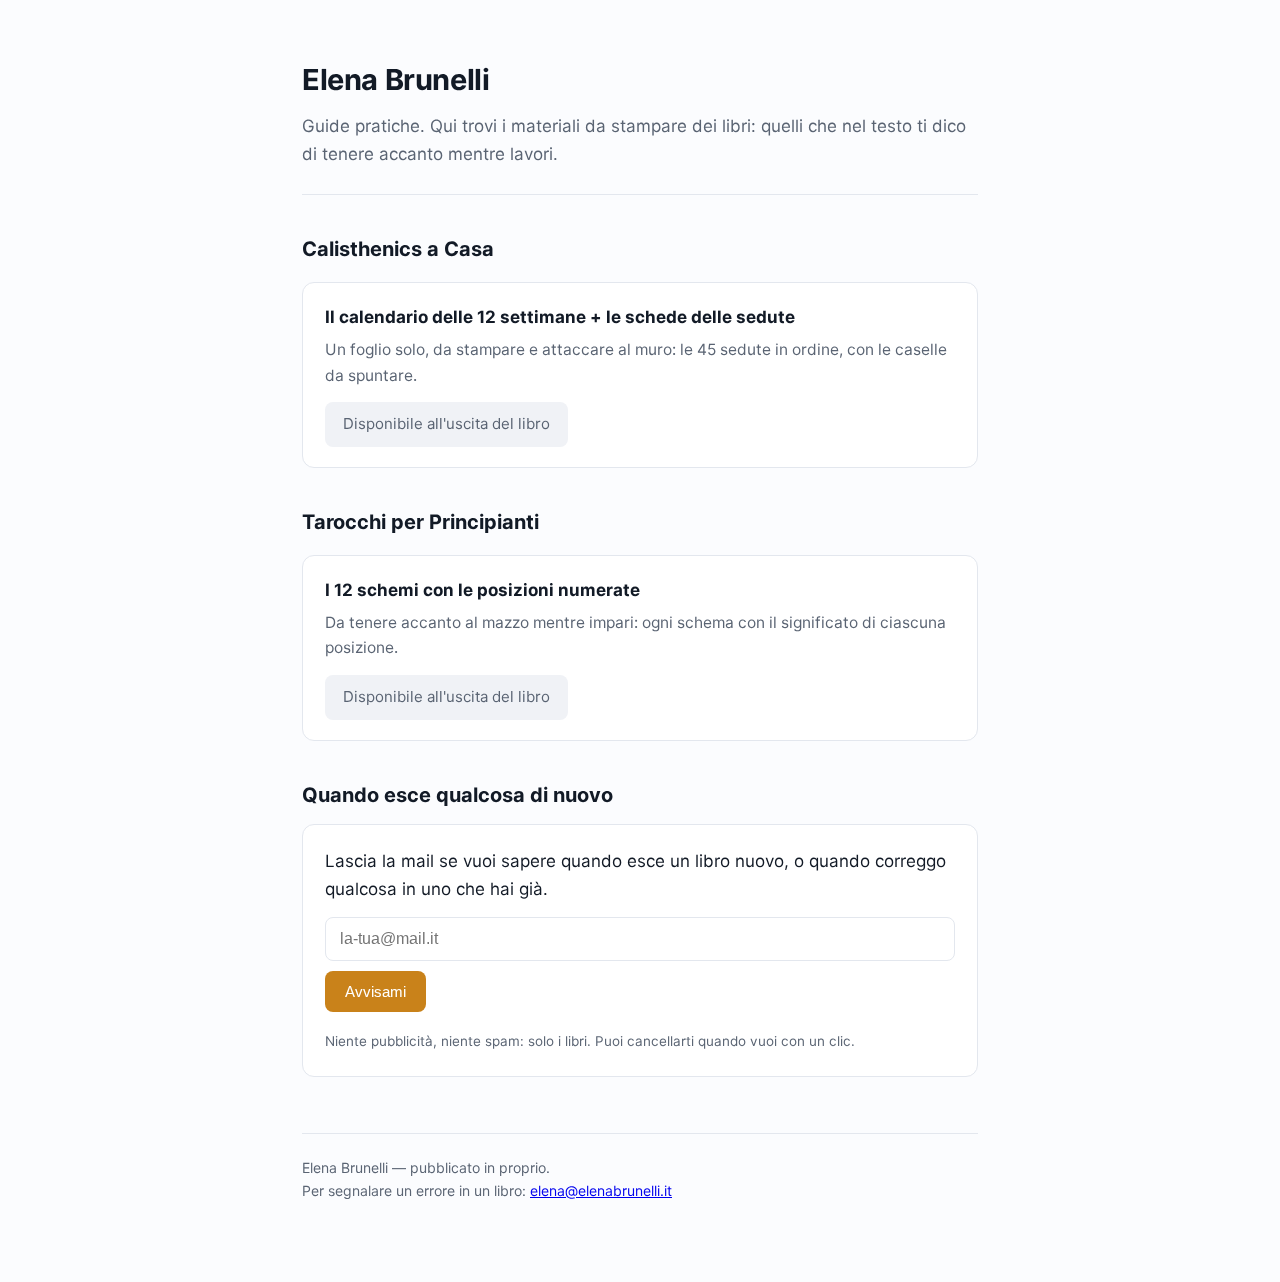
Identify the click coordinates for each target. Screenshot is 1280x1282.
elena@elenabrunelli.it (601, 1190)
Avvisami (375, 991)
